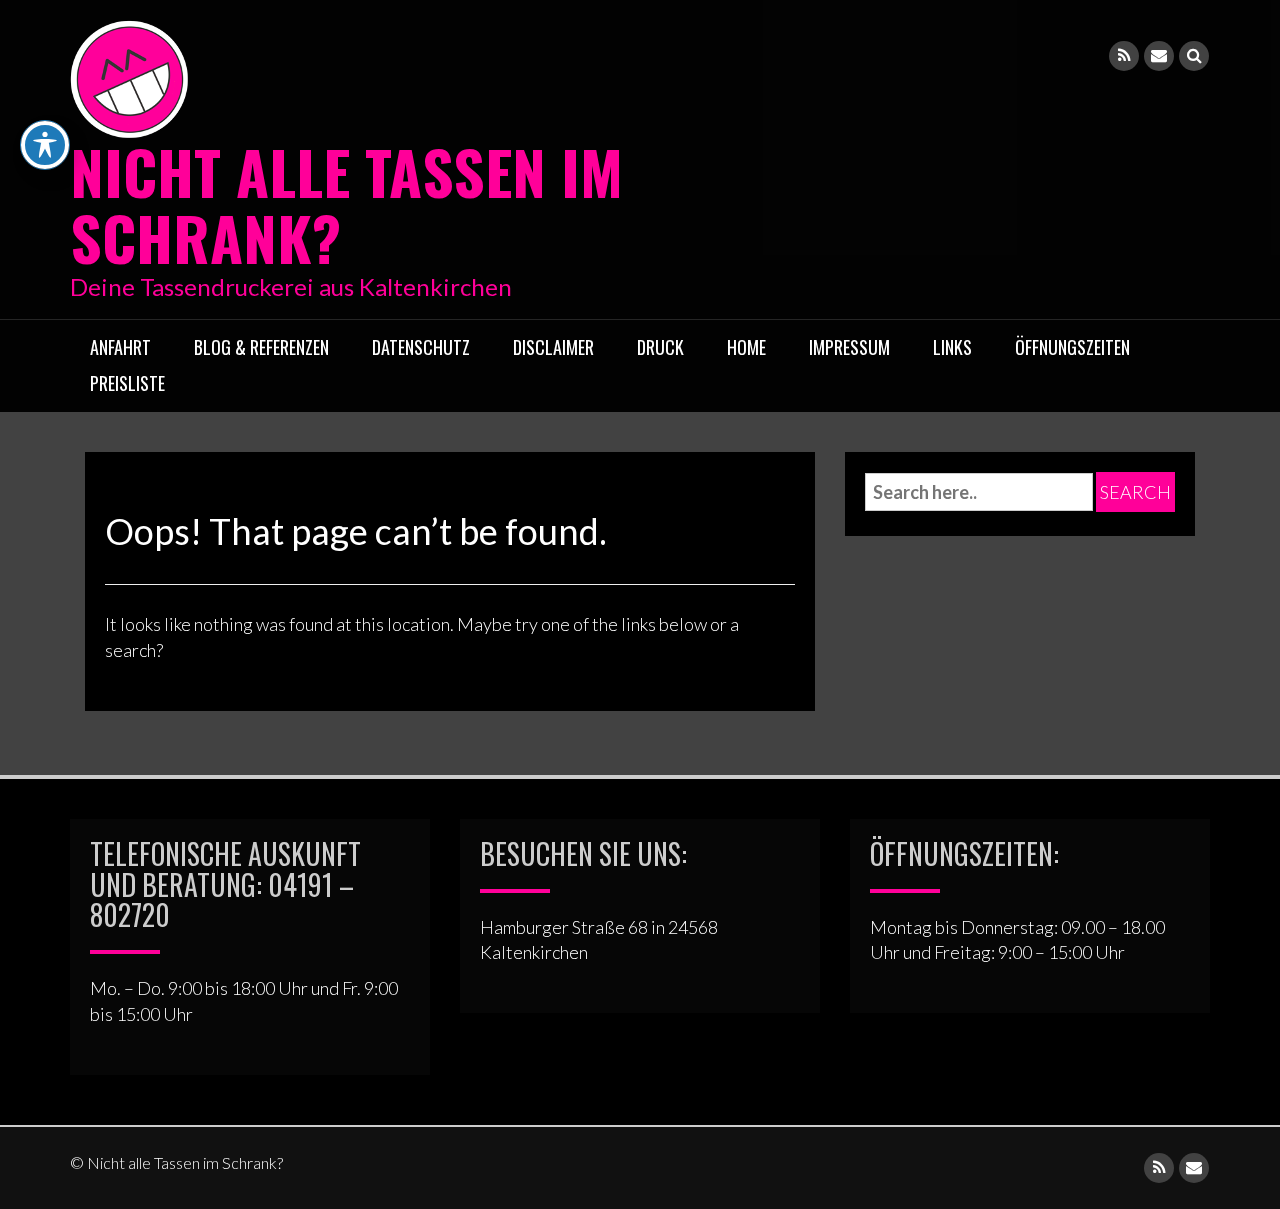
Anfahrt (120, 347)
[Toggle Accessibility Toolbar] (45, 145)
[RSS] (1124, 56)
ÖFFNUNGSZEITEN (1072, 347)
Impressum (849, 347)
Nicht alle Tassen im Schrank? (346, 203)
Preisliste (127, 383)
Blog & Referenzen (261, 347)
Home (746, 347)
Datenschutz (421, 347)
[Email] (1159, 56)
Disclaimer (553, 347)
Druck (660, 347)
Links (952, 347)
